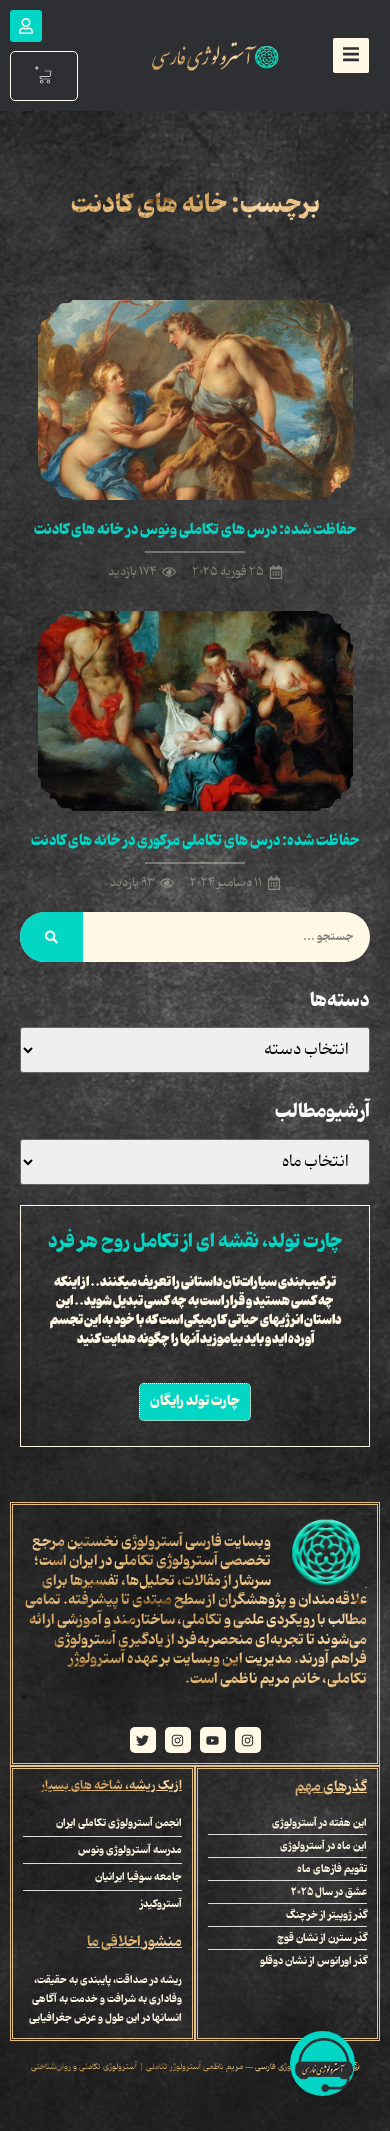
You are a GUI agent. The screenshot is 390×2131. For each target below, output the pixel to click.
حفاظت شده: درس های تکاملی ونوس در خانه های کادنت (195, 530)
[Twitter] (143, 1740)
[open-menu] (351, 55)
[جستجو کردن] (51, 937)
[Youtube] (213, 1740)
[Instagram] (248, 1740)
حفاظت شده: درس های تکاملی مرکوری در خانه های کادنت (195, 841)
